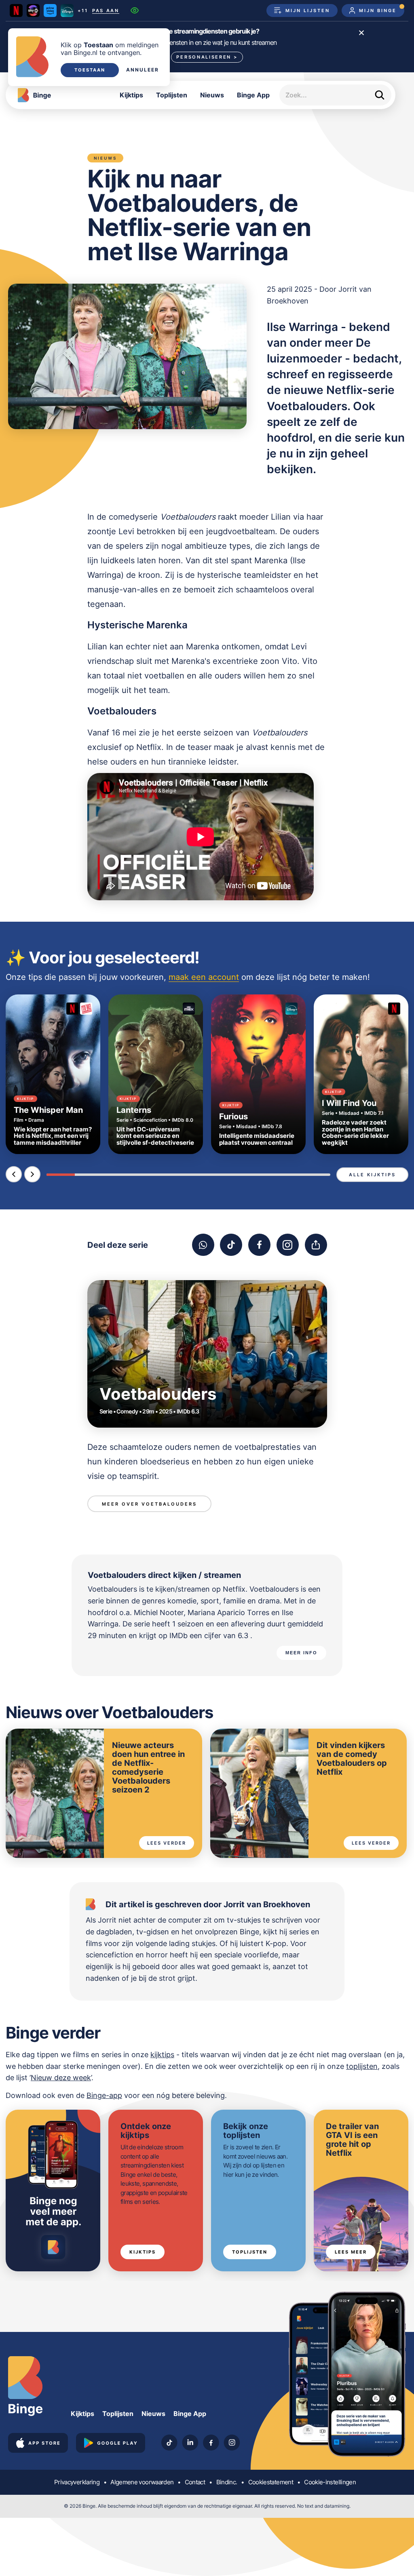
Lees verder (167, 1843)
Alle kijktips (372, 1175)
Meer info (301, 1653)
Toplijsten (172, 95)
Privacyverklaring (77, 2482)
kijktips (162, 2055)
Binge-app (104, 2095)
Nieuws (212, 95)
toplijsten (362, 2066)
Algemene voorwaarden (142, 2482)
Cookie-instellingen (330, 2482)
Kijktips (131, 95)
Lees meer (351, 2252)
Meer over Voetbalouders (149, 1504)
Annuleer (143, 70)
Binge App (253, 95)
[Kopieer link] (316, 1245)
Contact (195, 2482)
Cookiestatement (271, 2482)
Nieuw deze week (61, 2078)
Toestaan (90, 70)
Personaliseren (207, 57)
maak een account (204, 977)
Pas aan (106, 11)
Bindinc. (227, 2482)
